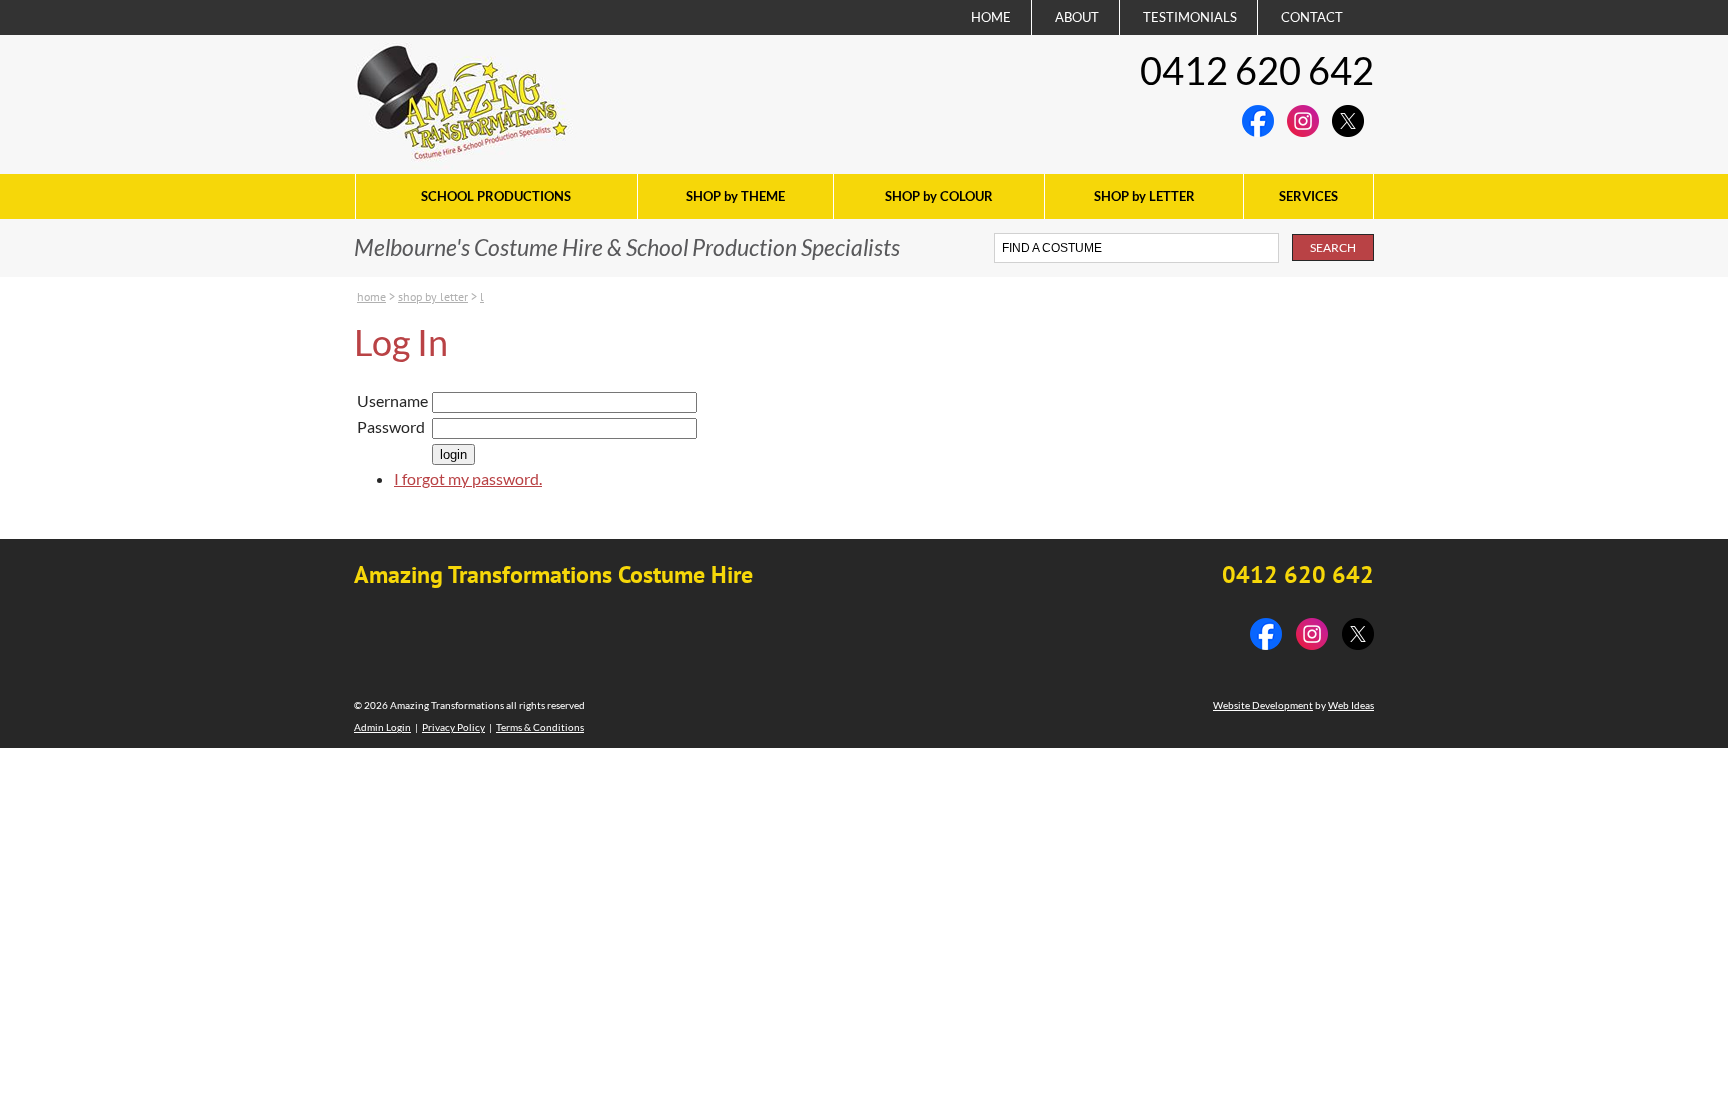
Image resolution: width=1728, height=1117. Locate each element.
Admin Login (382, 727)
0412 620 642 (1257, 70)
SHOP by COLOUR (939, 196)
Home (371, 296)
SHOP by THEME (735, 196)
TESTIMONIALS (1190, 17)
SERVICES (1308, 196)
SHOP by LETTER (1144, 196)
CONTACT (1312, 17)
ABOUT (1077, 17)
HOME (991, 17)
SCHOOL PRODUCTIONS (496, 196)
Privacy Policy (453, 727)
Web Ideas (1351, 705)
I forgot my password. (468, 478)
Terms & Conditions (540, 727)
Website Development (1263, 705)
